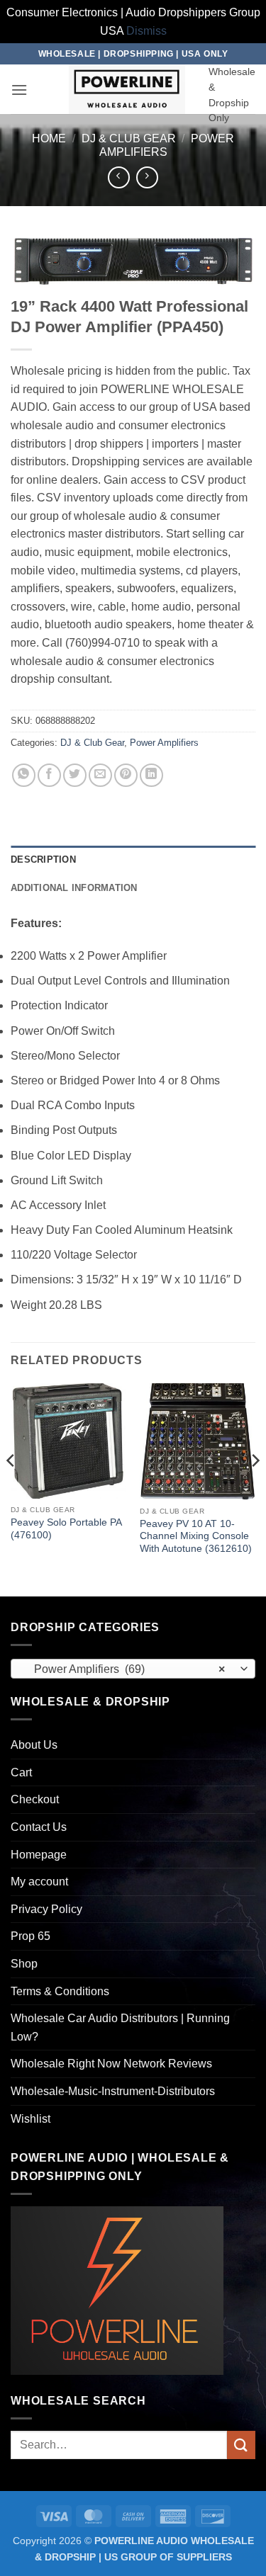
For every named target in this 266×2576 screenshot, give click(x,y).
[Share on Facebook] (49, 775)
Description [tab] (43, 859)
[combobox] (133, 1669)
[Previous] (11, 1488)
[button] (19, 90)
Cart (21, 1772)
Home (49, 138)
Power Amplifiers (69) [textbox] (125, 1669)
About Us (34, 1745)
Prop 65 (31, 1936)
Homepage (39, 1855)
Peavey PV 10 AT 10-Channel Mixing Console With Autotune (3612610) (196, 1536)
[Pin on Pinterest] (126, 775)
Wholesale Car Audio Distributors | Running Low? (120, 2027)
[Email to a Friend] (100, 775)
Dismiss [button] (146, 31)
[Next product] (119, 177)
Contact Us (39, 1827)
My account (39, 1882)
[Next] (255, 1488)
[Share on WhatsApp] (24, 775)
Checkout (35, 1799)
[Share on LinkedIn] (151, 775)
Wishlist (31, 2119)
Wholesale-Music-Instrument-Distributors (113, 2091)
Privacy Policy (46, 1909)
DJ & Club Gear (129, 138)
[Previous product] (147, 177)
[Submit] (241, 2445)
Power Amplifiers (164, 743)
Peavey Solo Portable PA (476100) (66, 1529)
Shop (24, 1964)
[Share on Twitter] (75, 775)
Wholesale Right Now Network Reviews (111, 2064)
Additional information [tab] (74, 888)
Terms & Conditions (60, 1991)
